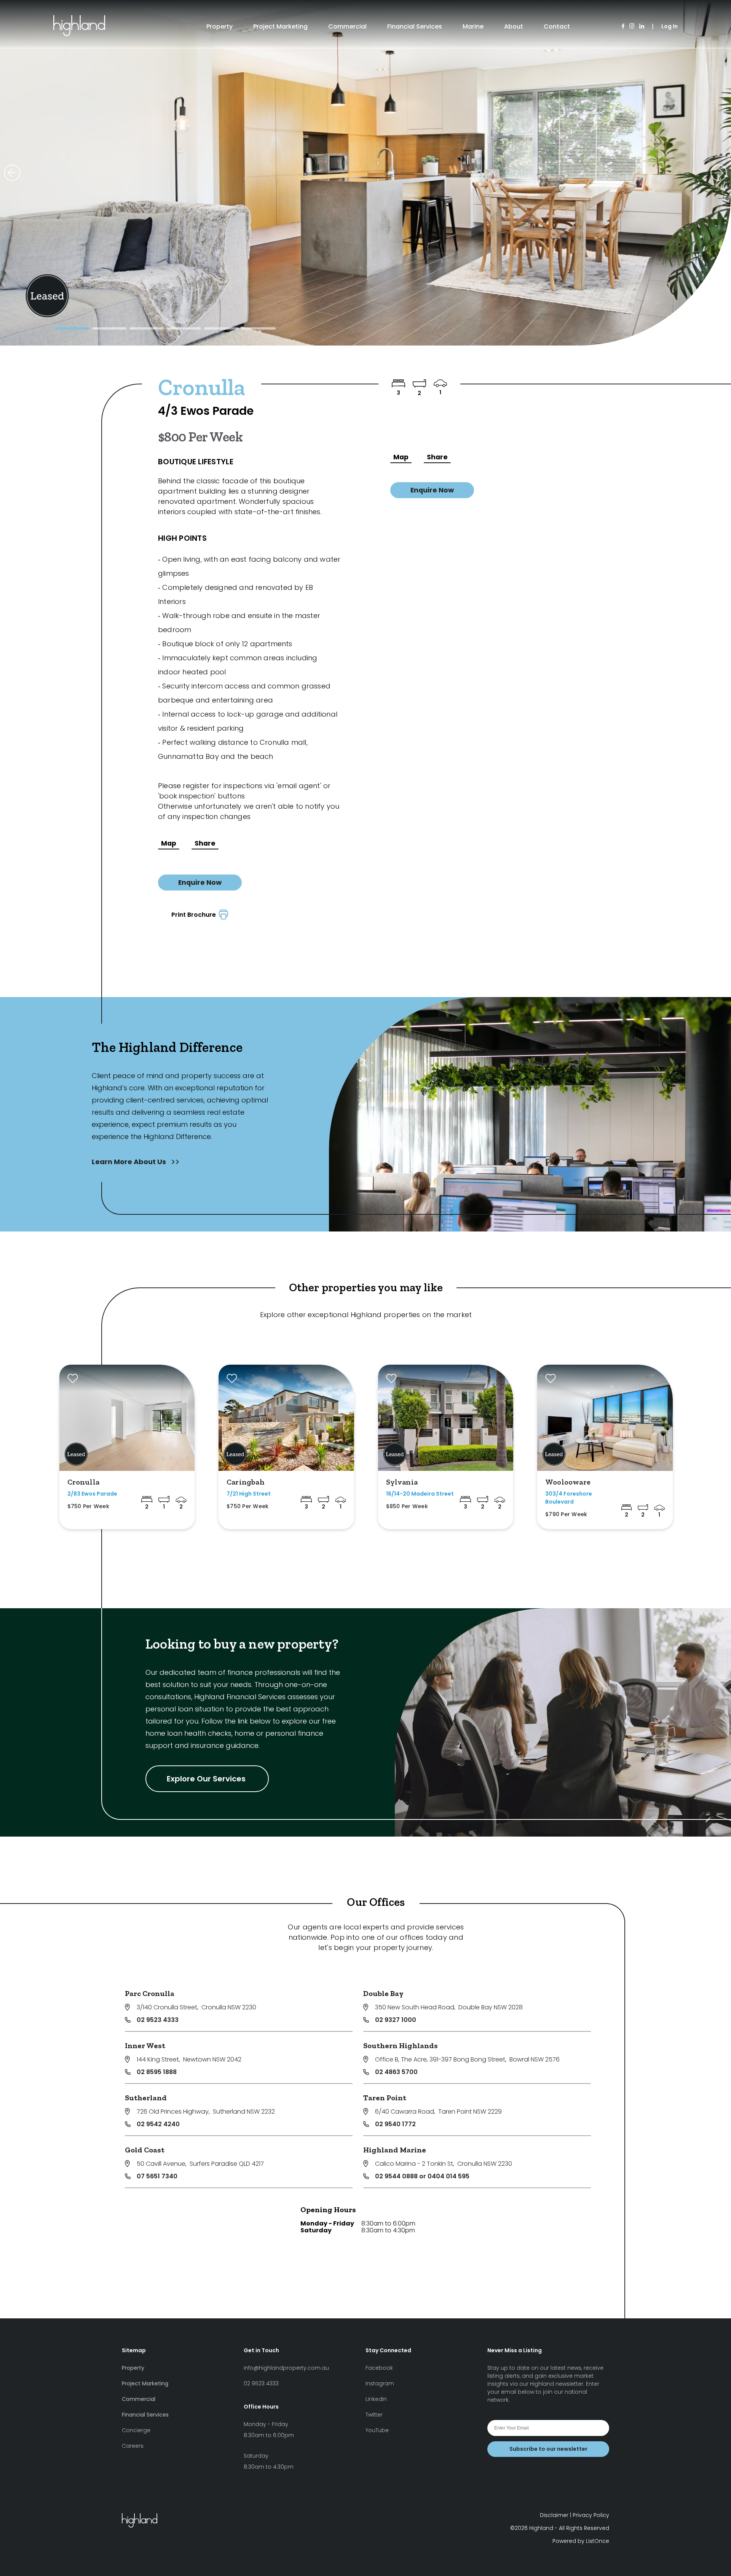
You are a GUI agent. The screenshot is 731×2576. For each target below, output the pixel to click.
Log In (670, 26)
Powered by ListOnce (581, 2541)
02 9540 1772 (395, 2124)
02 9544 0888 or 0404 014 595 (422, 2176)
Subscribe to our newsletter (548, 2449)
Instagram (380, 2383)
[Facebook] (623, 26)
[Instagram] (632, 26)
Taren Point (385, 2098)
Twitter (374, 2415)
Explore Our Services (207, 1779)
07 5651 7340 (157, 2176)
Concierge (136, 2430)
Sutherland (146, 2098)
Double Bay (383, 1993)
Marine (473, 26)
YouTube (377, 2430)
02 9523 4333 (158, 2020)
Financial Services (415, 26)
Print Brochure (195, 915)
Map (169, 843)
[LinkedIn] (642, 26)
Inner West (145, 2046)
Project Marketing (280, 26)
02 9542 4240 (158, 2124)
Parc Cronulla (150, 1993)
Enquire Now (200, 883)
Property (219, 26)
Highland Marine (395, 2150)
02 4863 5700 (396, 2072)
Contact (557, 26)
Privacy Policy (591, 2515)
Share (205, 843)
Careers (133, 2446)
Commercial (347, 26)
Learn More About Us (130, 1162)
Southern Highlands (401, 2046)
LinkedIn (376, 2399)
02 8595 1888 (157, 2072)
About (514, 26)
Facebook (379, 2368)
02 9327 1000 (396, 2020)
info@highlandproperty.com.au (286, 2368)
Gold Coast (145, 2150)
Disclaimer (554, 2515)
